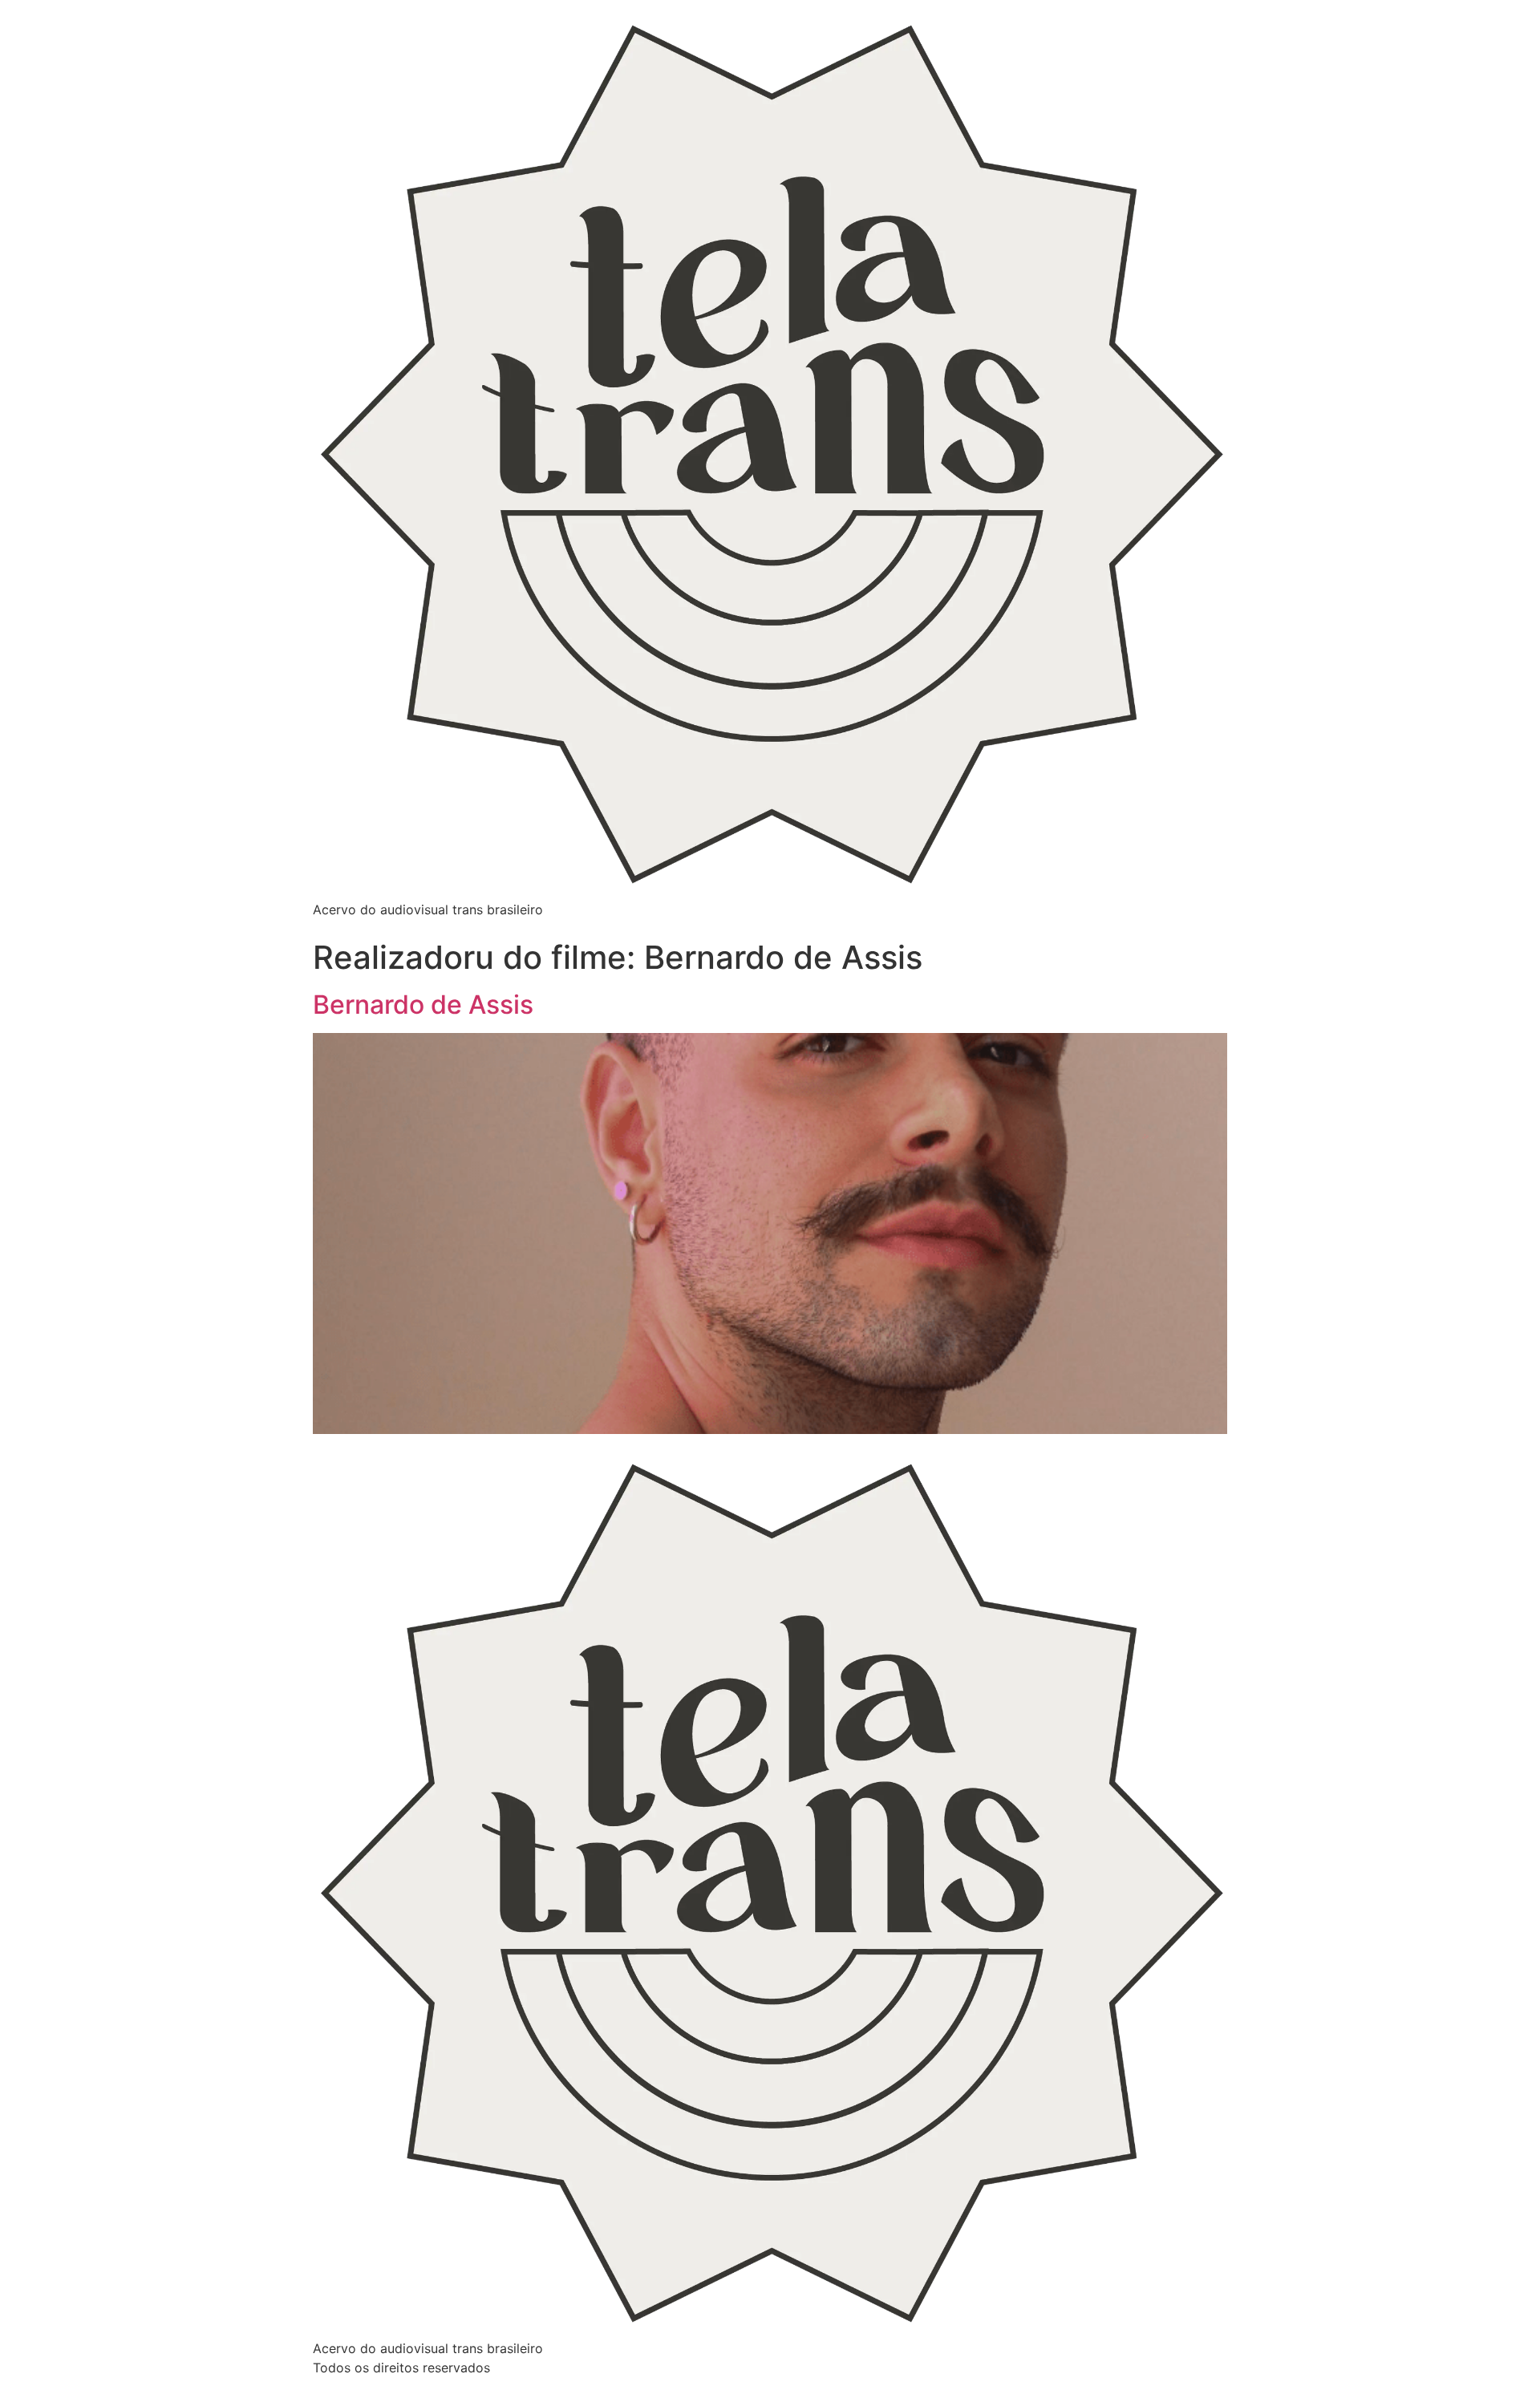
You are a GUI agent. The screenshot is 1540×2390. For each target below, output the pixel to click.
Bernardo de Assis (423, 1005)
